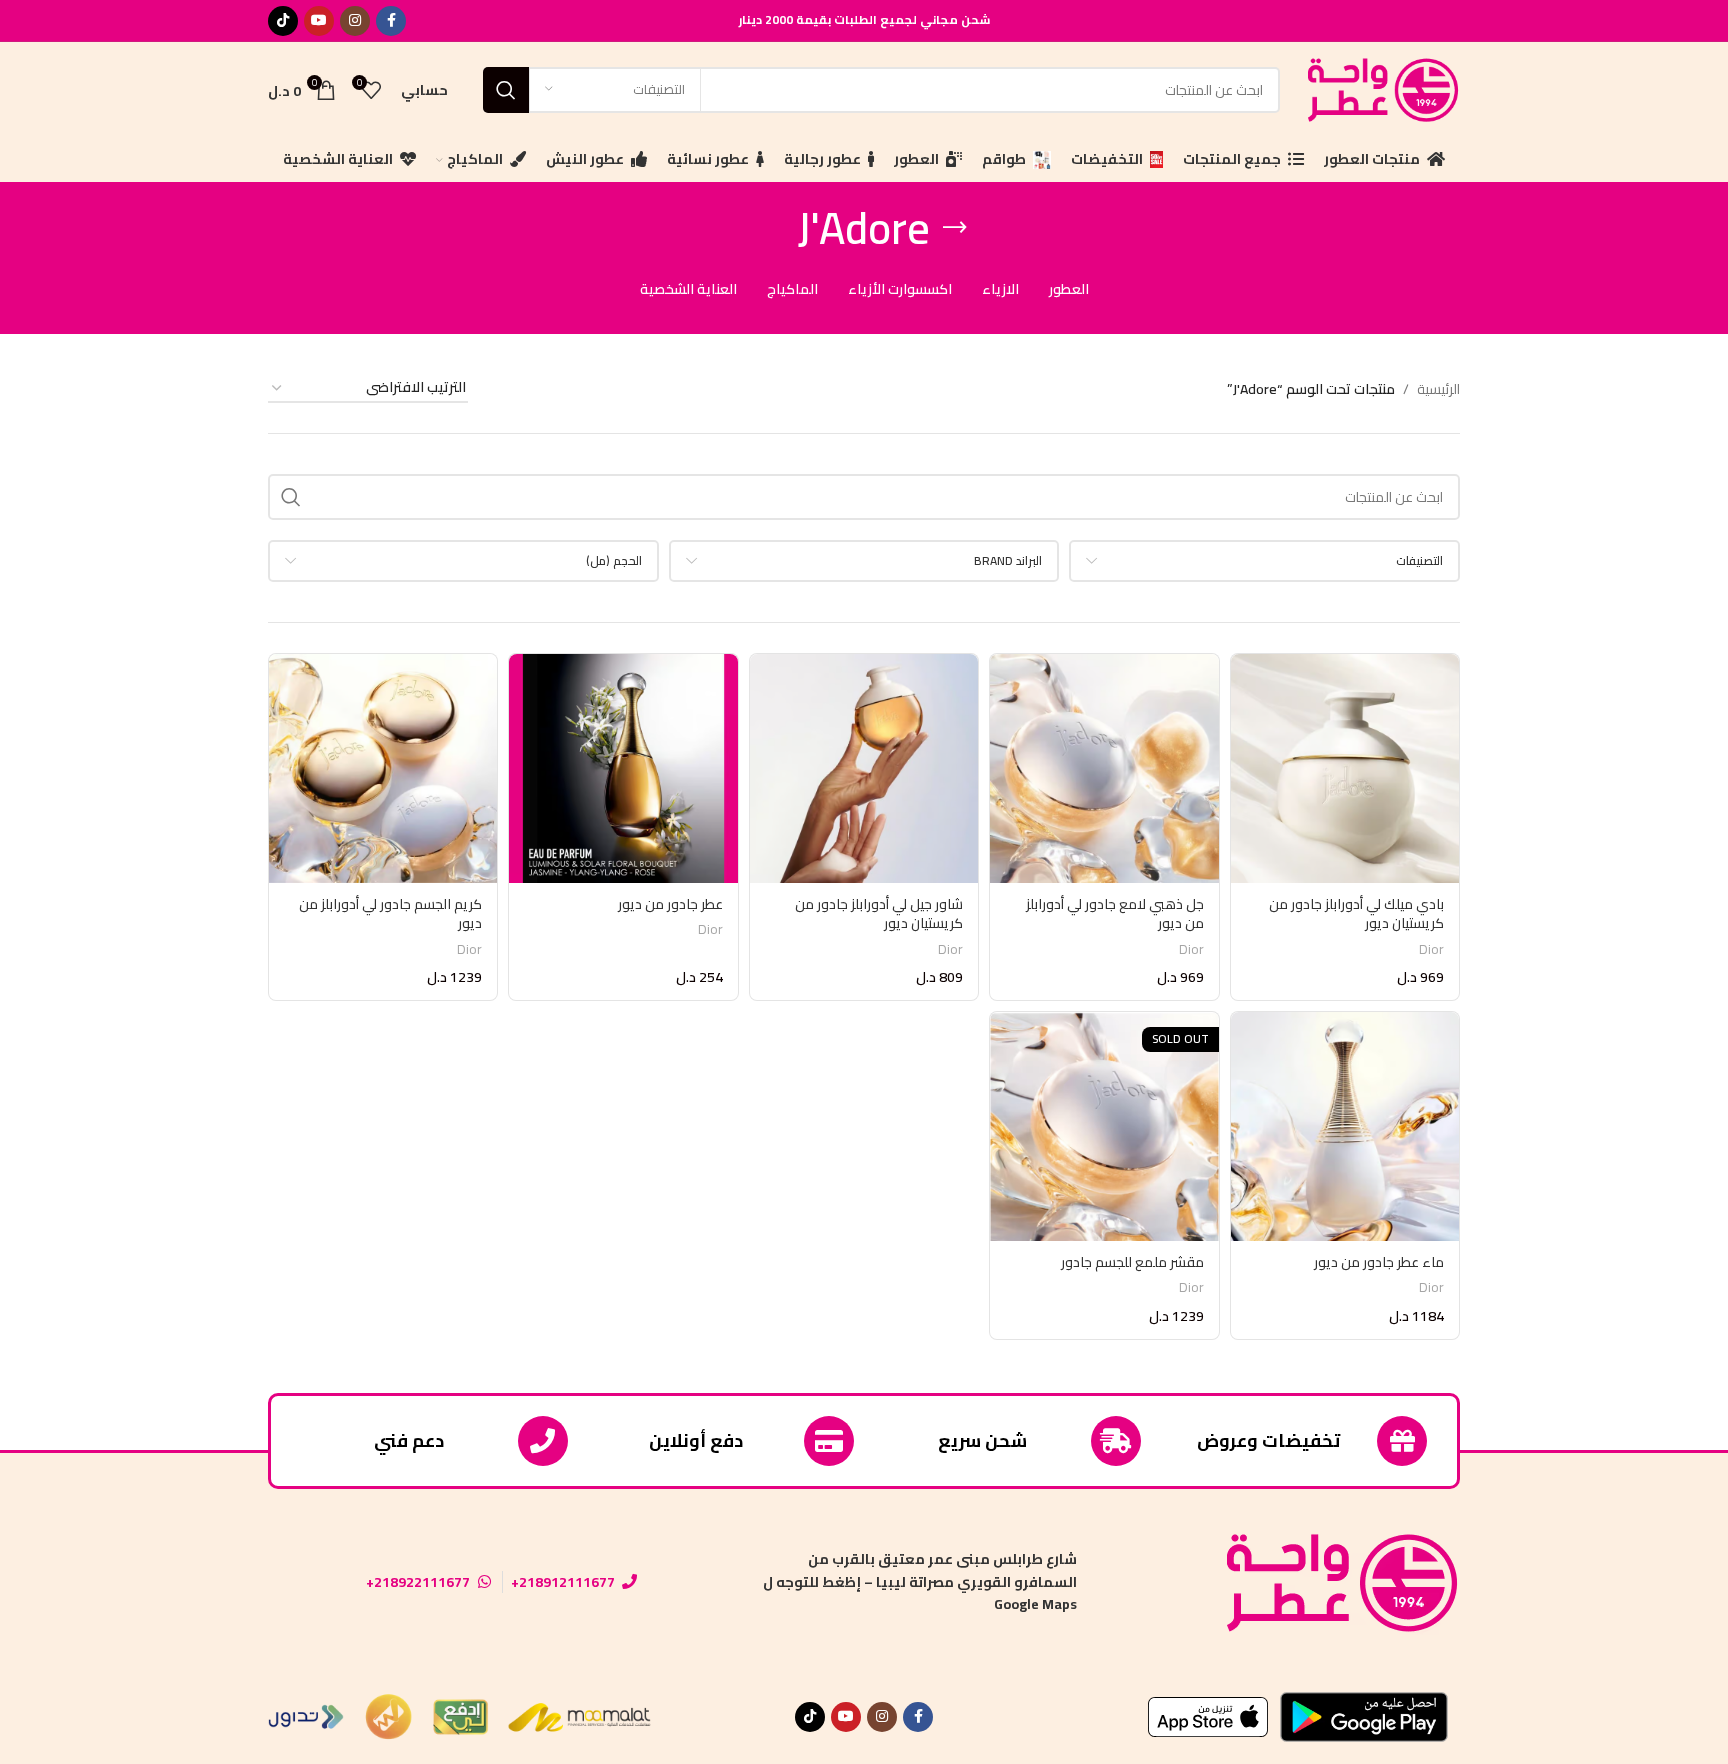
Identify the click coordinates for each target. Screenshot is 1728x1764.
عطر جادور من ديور (670, 904)
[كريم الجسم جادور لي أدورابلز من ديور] (383, 768)
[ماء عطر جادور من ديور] (1345, 1126)
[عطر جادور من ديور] (623, 768)
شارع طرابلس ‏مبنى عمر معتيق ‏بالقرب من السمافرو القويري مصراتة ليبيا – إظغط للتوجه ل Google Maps (920, 1581)
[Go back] (955, 228)
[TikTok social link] (283, 21)
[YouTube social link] (319, 21)
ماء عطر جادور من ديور (1379, 1262)
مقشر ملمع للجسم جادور (1132, 1262)
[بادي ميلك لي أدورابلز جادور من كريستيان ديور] (1345, 768)
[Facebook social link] (391, 21)
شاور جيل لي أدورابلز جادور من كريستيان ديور (879, 914)
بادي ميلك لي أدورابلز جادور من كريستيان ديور (1356, 914)
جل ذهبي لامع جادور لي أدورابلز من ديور (1115, 914)
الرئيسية (1438, 389)
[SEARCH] (506, 90)
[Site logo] (1380, 88)
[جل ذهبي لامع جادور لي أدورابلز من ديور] (1104, 768)
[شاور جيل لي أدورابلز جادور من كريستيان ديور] (864, 768)
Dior (1431, 949)
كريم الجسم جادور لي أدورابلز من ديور (390, 914)
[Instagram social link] (355, 21)
